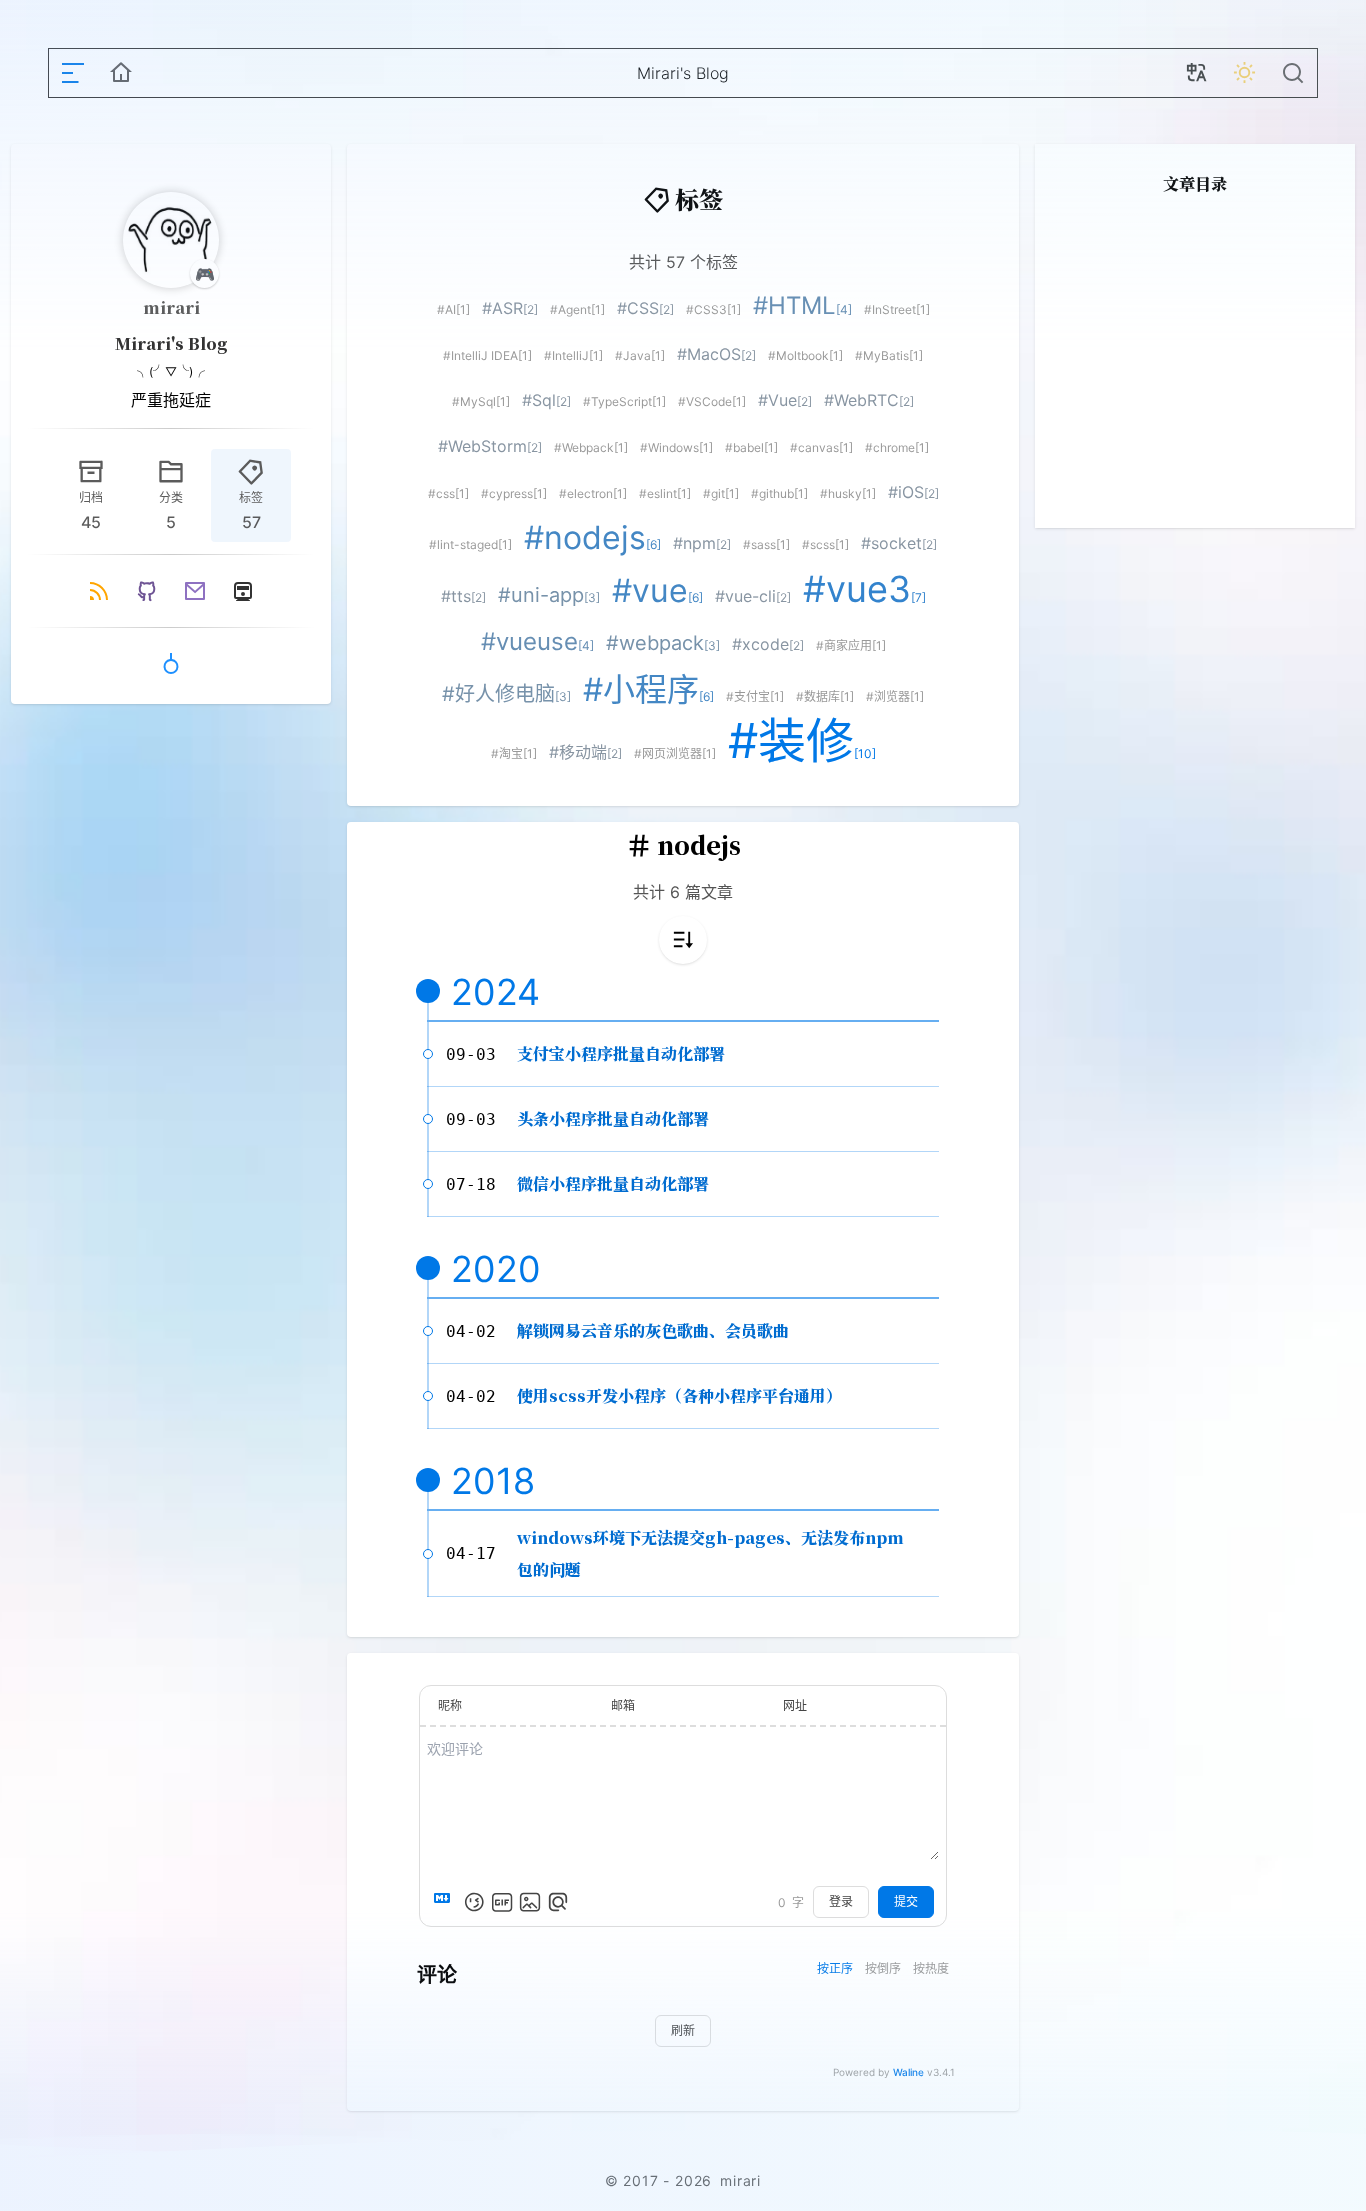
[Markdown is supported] (446, 1902)
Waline (908, 2072)
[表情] (474, 1902)
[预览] (558, 1902)
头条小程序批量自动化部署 (613, 1118)
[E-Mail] (195, 591)
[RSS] (99, 591)
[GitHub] (147, 591)
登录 (841, 1901)
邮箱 (623, 1705)
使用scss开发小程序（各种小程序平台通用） (679, 1395)
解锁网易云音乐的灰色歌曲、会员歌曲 (653, 1330)
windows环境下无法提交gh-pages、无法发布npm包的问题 (710, 1553)
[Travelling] (243, 591)
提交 (906, 1901)
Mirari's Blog (171, 343)
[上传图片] (530, 1902)
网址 (795, 1705)
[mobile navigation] (73, 73)
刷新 (683, 2030)
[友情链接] (171, 664)
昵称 (450, 1705)
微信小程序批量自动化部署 (613, 1183)
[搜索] (1293, 73)
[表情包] (502, 1902)
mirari (171, 307)
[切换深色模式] (1245, 73)
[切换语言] (1197, 73)
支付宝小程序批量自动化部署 (621, 1053)
